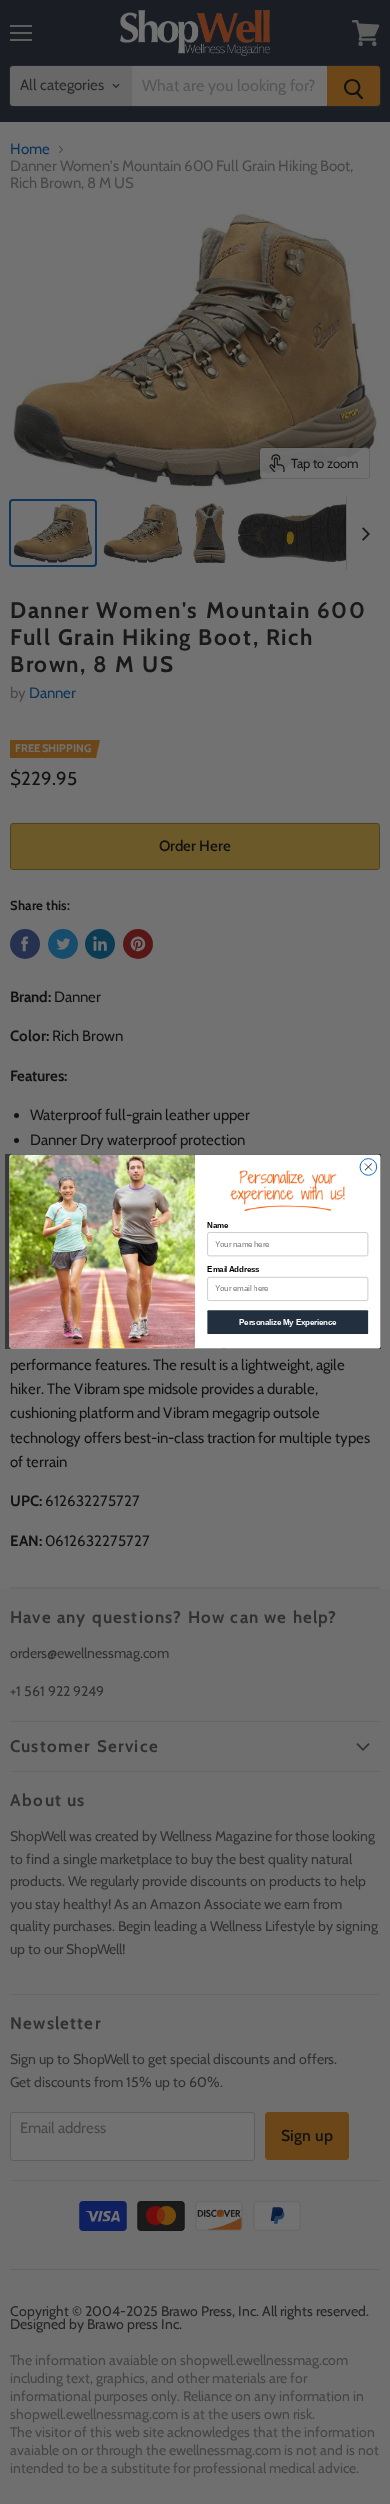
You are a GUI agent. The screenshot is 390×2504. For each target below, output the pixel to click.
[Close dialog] (368, 1167)
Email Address (233, 1270)
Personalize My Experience (288, 1322)
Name (217, 1225)
